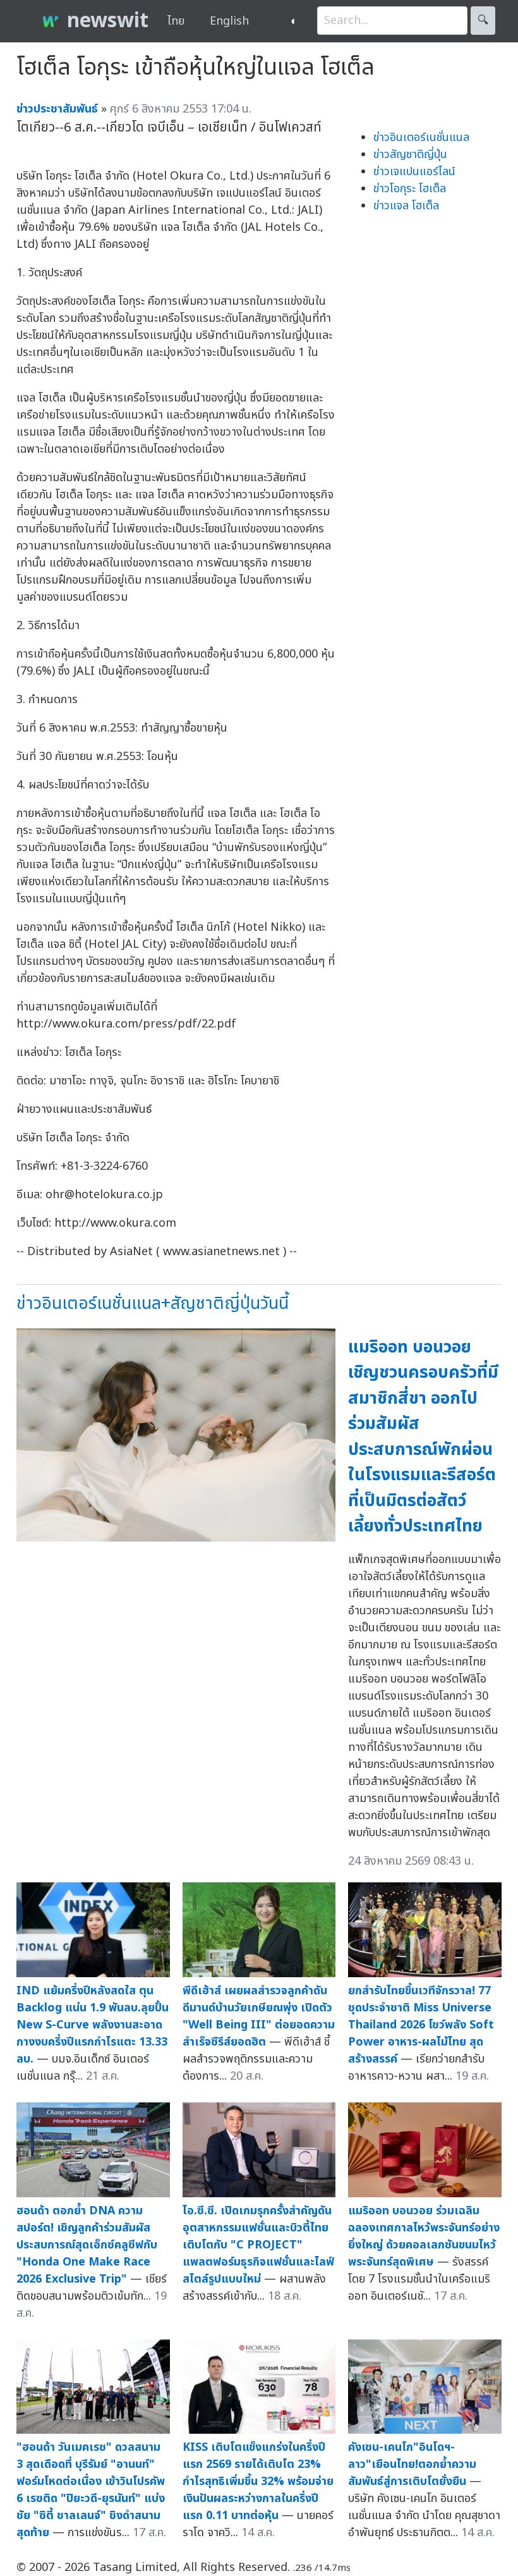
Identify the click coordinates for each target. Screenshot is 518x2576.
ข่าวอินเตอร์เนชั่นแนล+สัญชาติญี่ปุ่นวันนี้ (153, 1303)
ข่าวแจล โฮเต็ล (406, 206)
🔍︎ (483, 21)
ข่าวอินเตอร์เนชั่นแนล (421, 138)
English (229, 21)
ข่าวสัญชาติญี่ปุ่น (410, 155)
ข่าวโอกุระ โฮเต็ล (410, 189)
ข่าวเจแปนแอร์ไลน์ (414, 172)
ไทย (176, 21)
